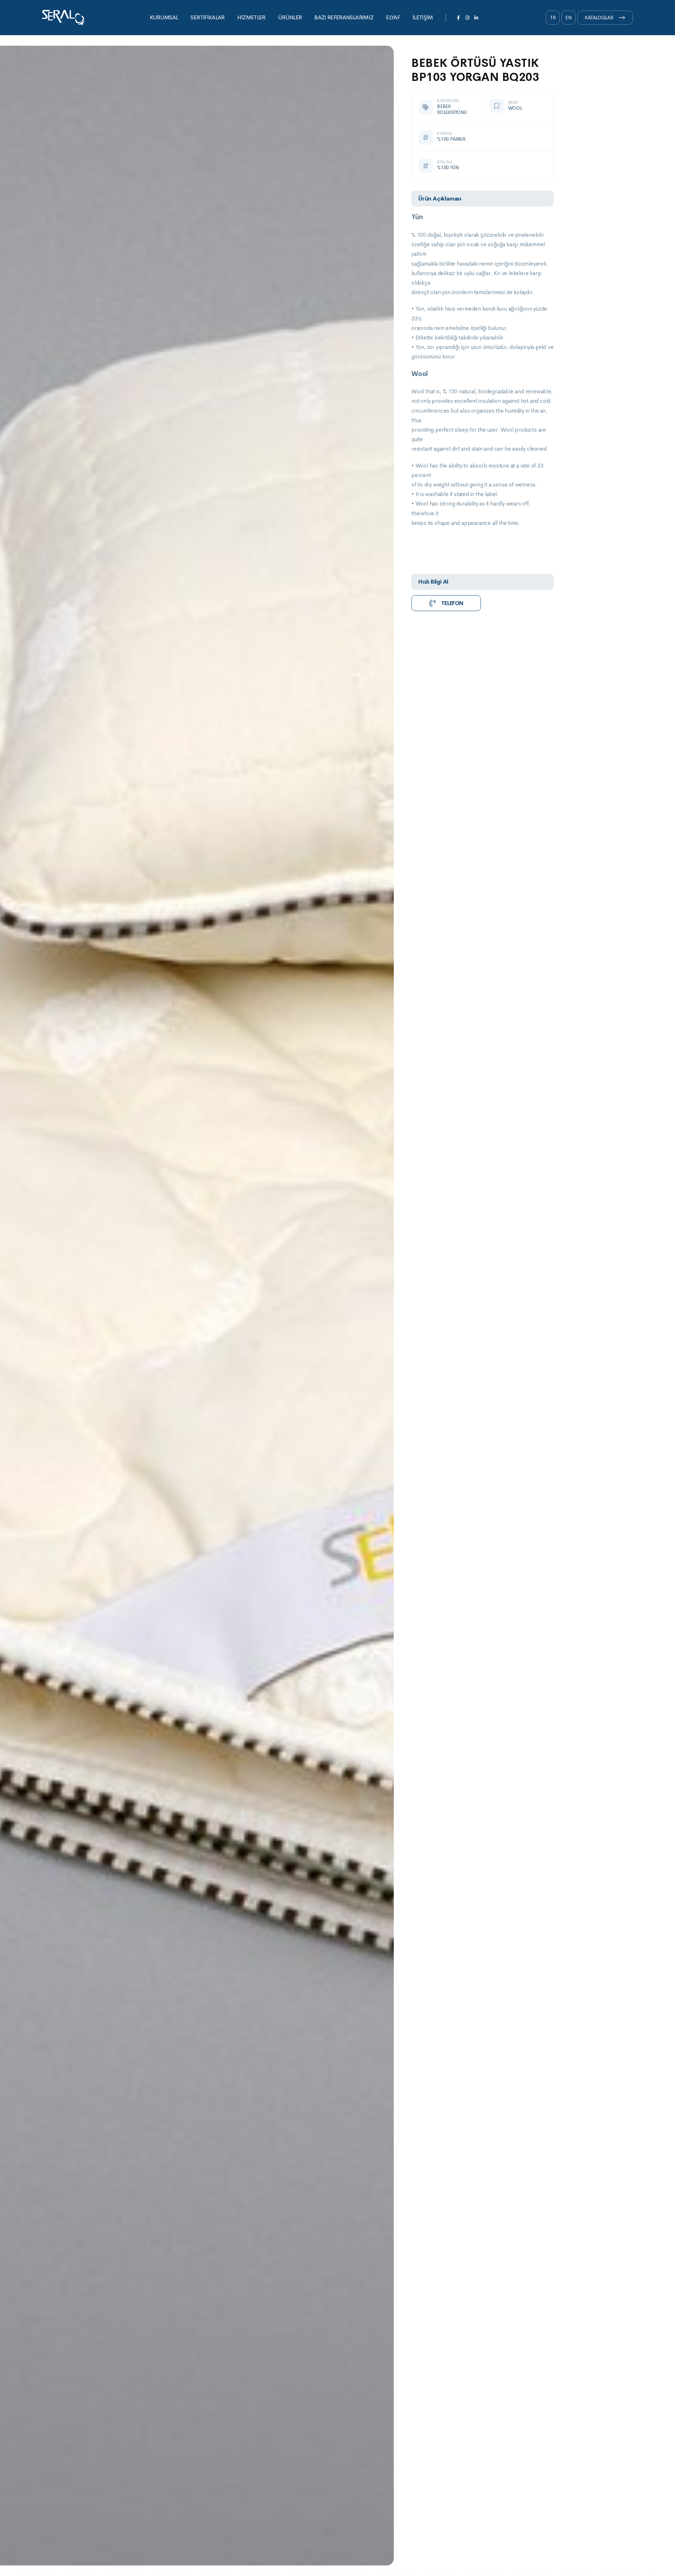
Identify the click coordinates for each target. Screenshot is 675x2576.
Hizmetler (251, 17)
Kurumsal (164, 17)
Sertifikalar (207, 17)
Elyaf (393, 17)
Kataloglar (599, 18)
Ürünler (290, 17)
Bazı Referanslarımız (344, 17)
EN (569, 18)
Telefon (452, 603)
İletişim (423, 17)
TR (553, 18)
